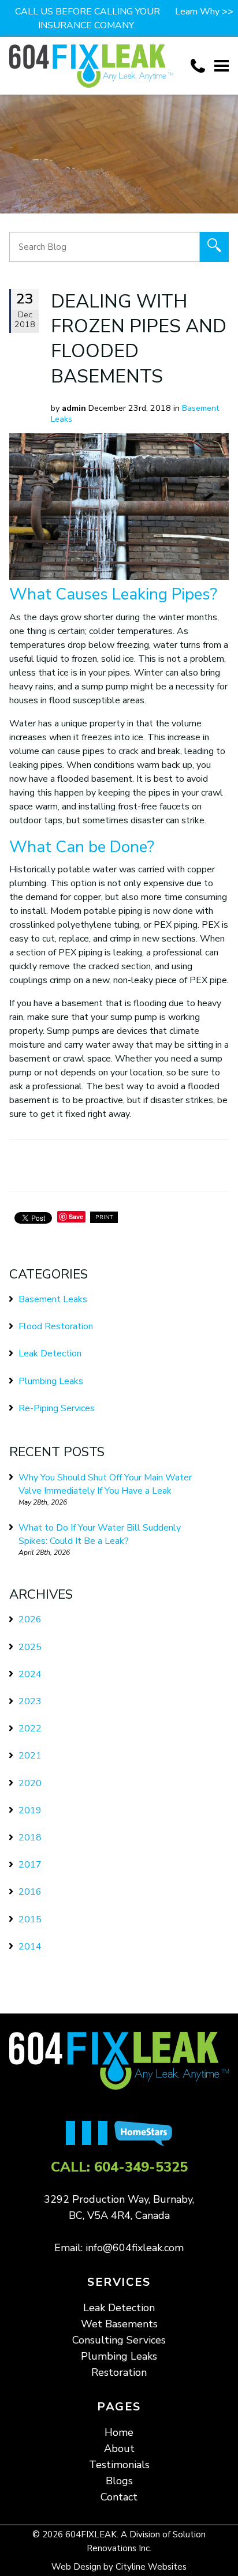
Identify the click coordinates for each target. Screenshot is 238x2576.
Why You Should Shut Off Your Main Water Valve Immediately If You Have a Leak (105, 1484)
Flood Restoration (56, 1326)
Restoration (119, 2372)
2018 (30, 1838)
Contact (119, 2497)
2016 (30, 1892)
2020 (30, 1783)
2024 (30, 1674)
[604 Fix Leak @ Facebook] (74, 2134)
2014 (30, 1947)
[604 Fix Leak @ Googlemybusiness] (106, 2134)
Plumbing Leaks (51, 1381)
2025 (30, 1647)
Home (119, 2432)
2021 (30, 1756)
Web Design (76, 2567)
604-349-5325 (141, 2167)
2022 (30, 1728)
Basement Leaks (53, 1299)
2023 (30, 1701)
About (119, 2448)
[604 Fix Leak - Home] (91, 66)
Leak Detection (50, 1353)
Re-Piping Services (57, 1408)
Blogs (119, 2481)
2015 (30, 1919)
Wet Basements (119, 2324)
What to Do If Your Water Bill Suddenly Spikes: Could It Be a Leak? (100, 1534)
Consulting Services (119, 2340)
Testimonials (119, 2465)
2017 (30, 1865)
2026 (30, 1619)
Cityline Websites (151, 2567)
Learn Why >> (204, 12)
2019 (30, 1810)
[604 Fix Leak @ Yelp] (90, 2134)
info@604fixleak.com (135, 2248)
